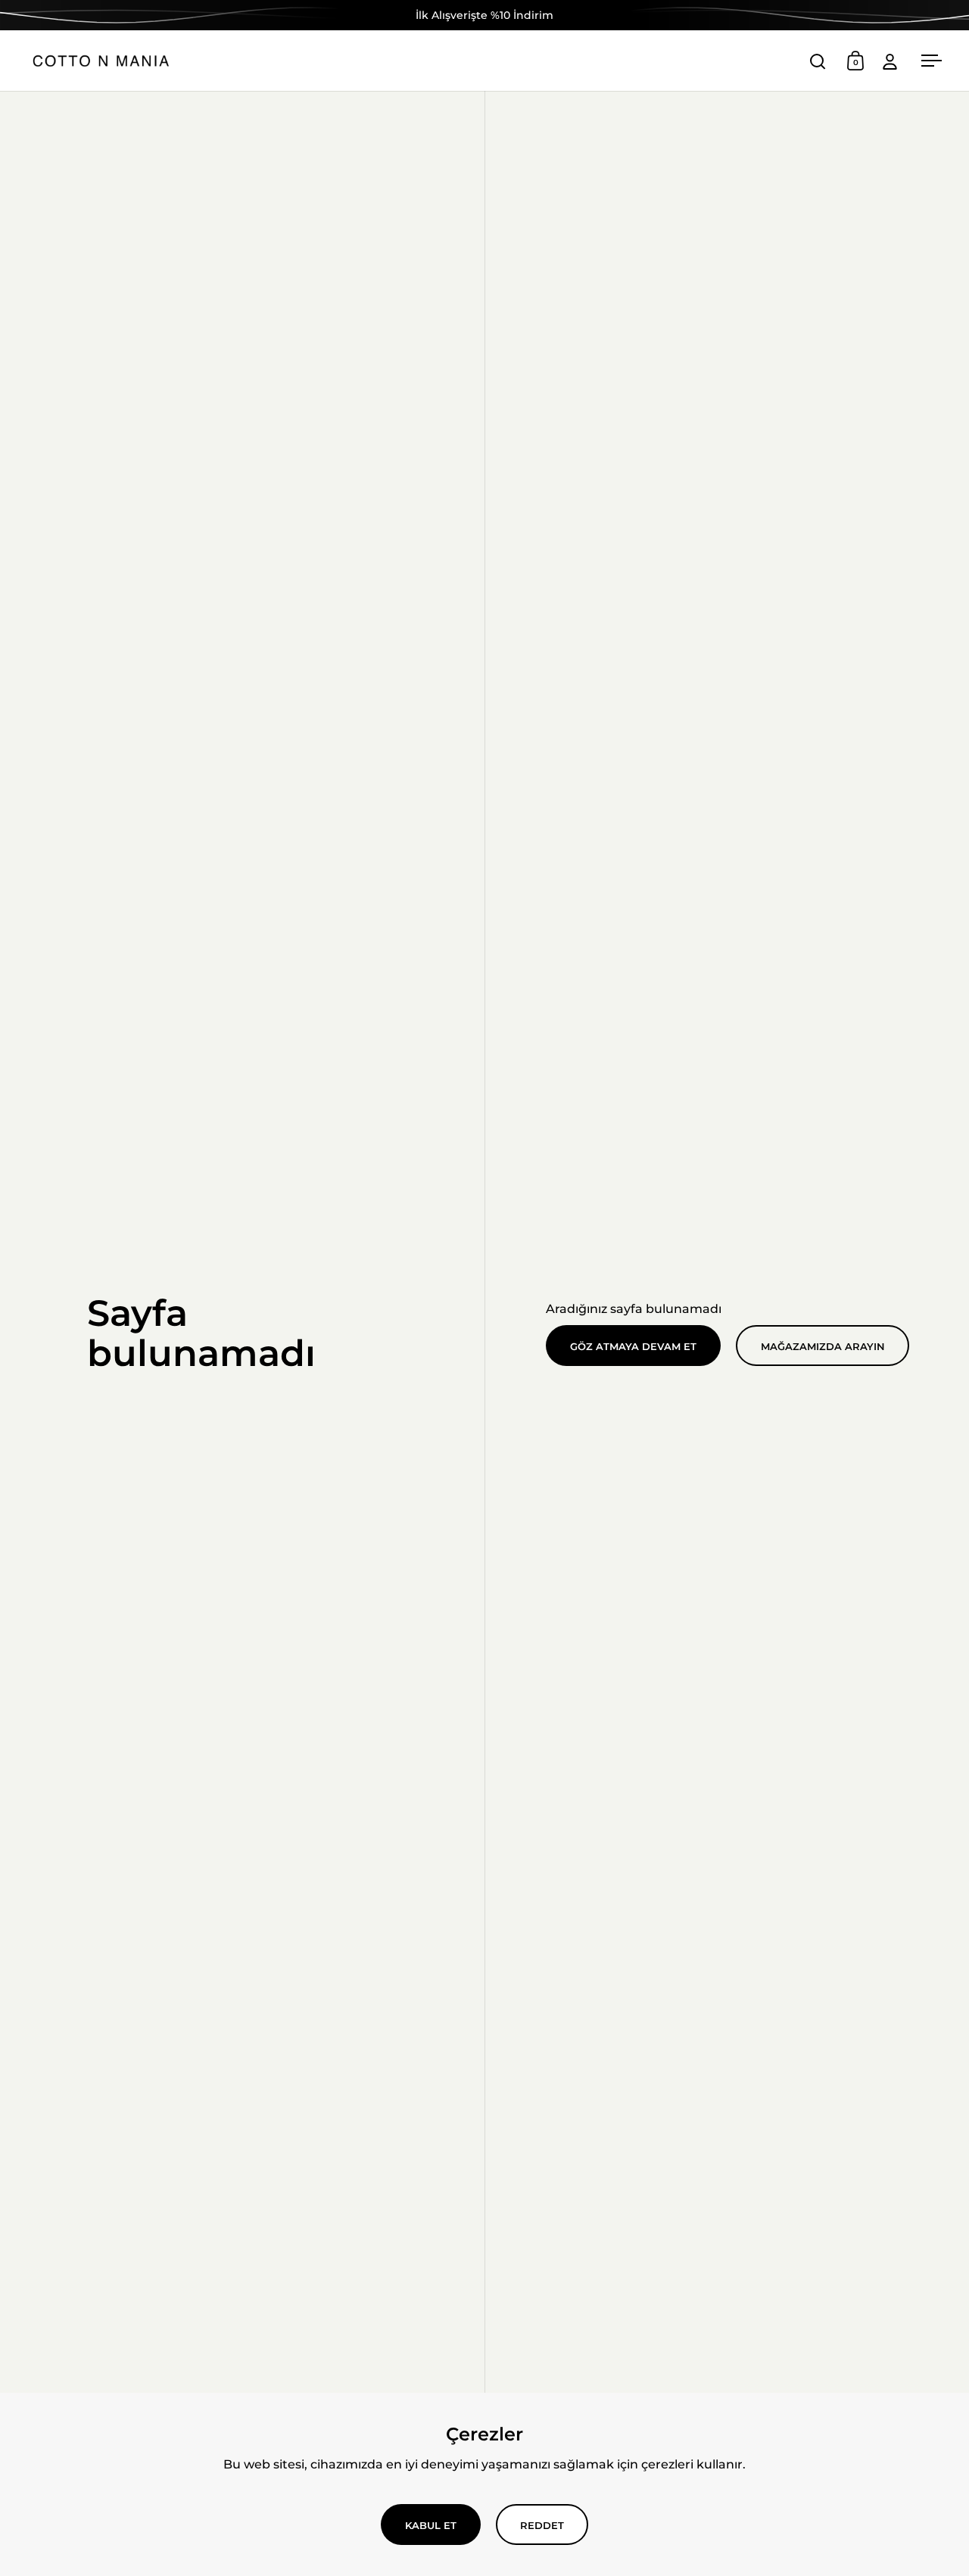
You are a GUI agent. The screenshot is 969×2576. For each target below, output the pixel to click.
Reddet (542, 2525)
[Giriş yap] (890, 61)
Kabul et (431, 2525)
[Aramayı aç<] (818, 61)
